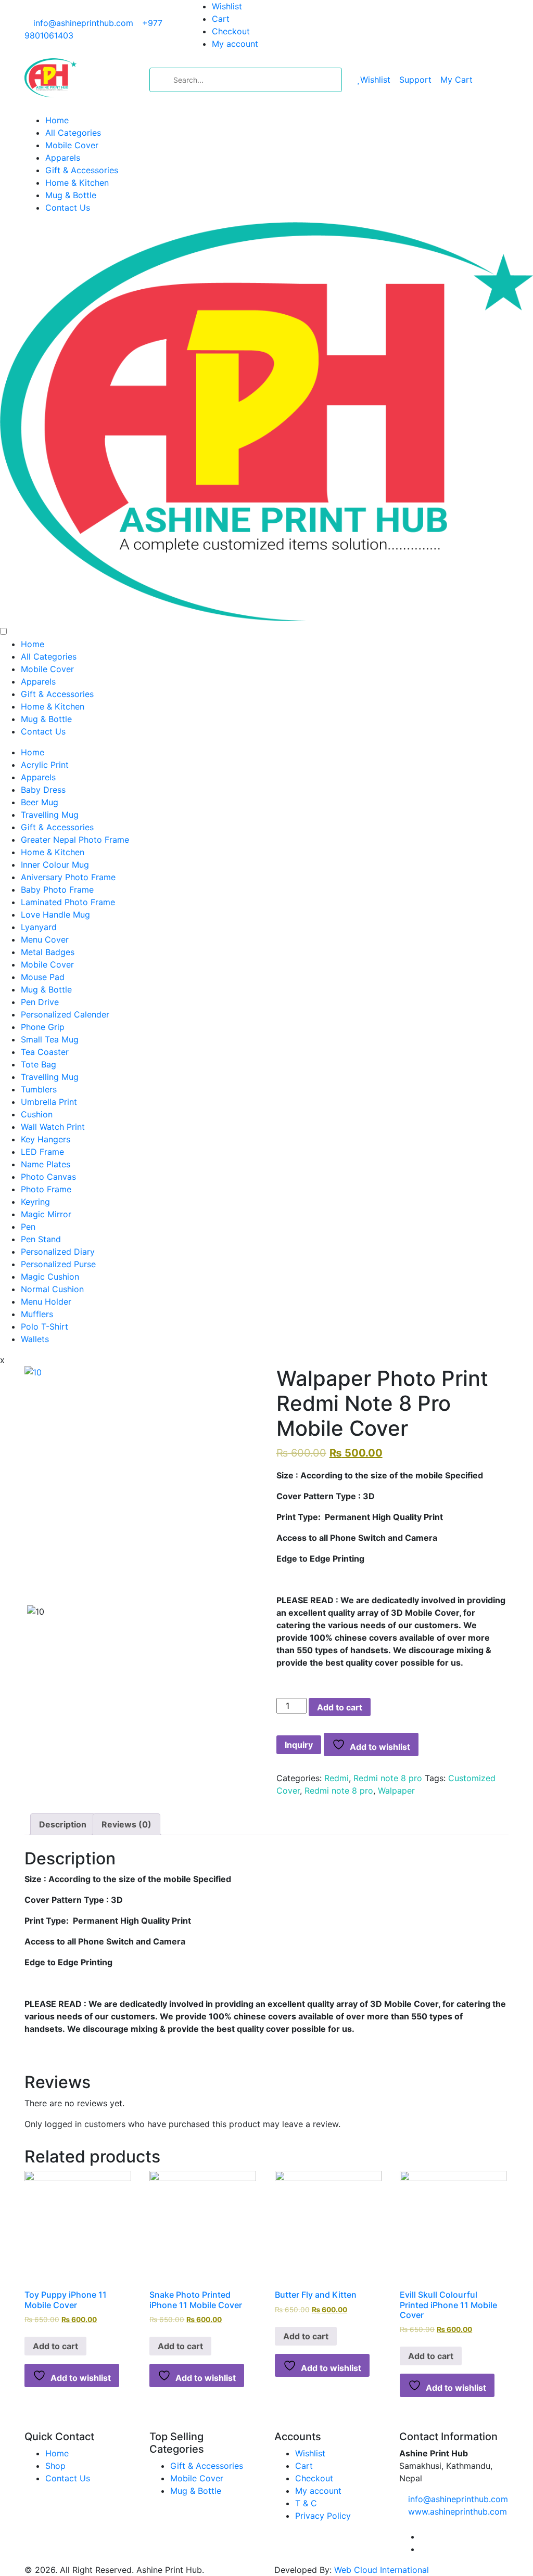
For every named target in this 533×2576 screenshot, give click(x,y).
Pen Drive (40, 1002)
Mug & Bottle (71, 195)
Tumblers (39, 1089)
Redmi (337, 1778)
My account (235, 44)
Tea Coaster (45, 1052)
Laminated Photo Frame (68, 902)
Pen (28, 1227)
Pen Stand (41, 1239)
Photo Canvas (48, 1177)
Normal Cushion (52, 1289)
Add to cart (340, 1707)
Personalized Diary (58, 1252)
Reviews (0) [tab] (126, 1824)
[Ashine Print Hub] (50, 76)
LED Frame (42, 1152)
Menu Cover (45, 939)
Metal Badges (48, 952)
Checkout (231, 31)
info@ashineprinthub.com (83, 23)
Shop (55, 2466)
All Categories (73, 133)
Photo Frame (46, 1189)
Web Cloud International (382, 2570)
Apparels (63, 158)
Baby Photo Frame (57, 890)
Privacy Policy (323, 2516)
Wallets (35, 1339)
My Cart (456, 80)
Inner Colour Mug (55, 865)
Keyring (35, 1202)
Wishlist (227, 6)
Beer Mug (40, 802)
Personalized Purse (58, 1264)
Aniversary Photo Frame (68, 877)
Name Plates (46, 1164)
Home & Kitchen (77, 183)
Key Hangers (46, 1139)
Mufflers (37, 1314)
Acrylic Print (45, 765)
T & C (306, 2503)
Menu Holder (46, 1302)
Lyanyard (39, 927)
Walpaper (396, 1791)
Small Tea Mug (50, 1039)
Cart (221, 19)
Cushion (37, 1114)
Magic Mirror (46, 1214)
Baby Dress (43, 790)
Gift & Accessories (82, 170)
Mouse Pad (43, 977)
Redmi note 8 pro (388, 1778)
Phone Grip (43, 1027)
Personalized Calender (65, 1014)
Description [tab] (63, 1824)
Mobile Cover (72, 145)
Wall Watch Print (53, 1127)
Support (415, 80)
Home (57, 120)
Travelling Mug (50, 815)
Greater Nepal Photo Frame (75, 840)
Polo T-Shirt (45, 1326)
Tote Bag (39, 1064)
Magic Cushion (50, 1277)
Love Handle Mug (55, 915)
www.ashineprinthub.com (458, 2511)
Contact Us (68, 208)
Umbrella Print (49, 1102)
